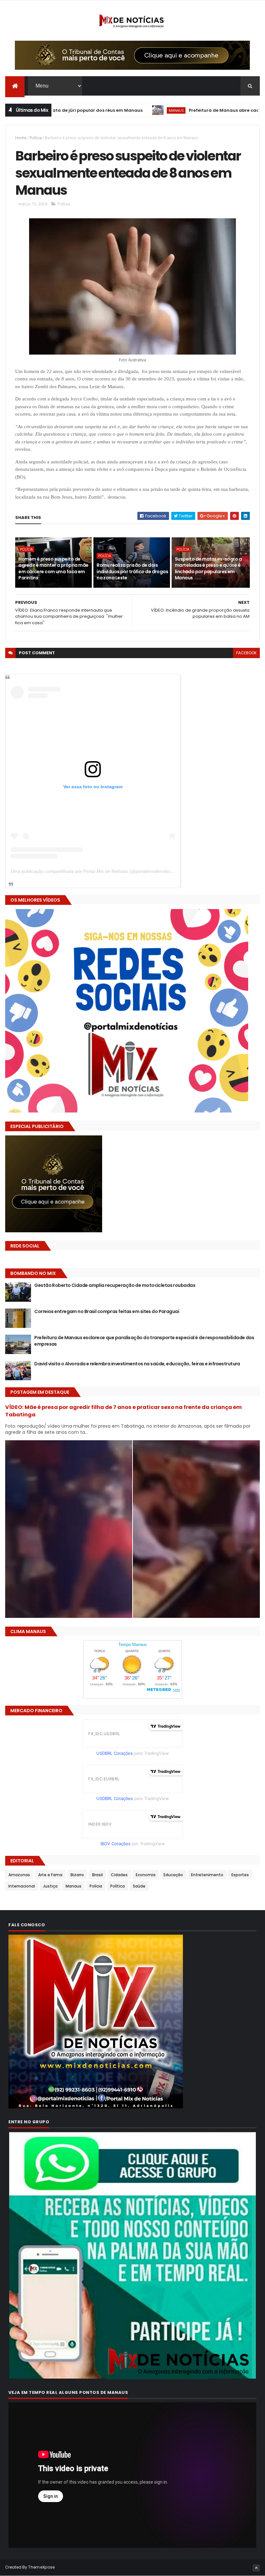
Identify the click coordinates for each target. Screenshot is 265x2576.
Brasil (97, 1875)
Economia (146, 1875)
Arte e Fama (50, 1875)
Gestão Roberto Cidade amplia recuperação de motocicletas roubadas (115, 1285)
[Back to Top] (256, 2568)
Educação (173, 1875)
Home (21, 138)
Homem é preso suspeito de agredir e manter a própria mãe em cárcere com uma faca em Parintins (53, 569)
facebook (246, 653)
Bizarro (77, 1875)
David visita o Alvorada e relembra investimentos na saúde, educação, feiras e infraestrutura (137, 1364)
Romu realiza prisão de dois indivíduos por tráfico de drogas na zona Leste (132, 571)
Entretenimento (207, 1875)
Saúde (139, 1886)
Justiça (50, 1886)
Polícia (36, 138)
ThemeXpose (41, 2567)
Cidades (119, 1875)
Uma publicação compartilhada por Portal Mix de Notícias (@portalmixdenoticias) (94, 871)
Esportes (240, 1875)
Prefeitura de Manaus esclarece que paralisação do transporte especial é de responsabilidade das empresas (144, 1341)
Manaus (99, 110)
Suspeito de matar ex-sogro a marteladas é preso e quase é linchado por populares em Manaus (208, 569)
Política (117, 1886)
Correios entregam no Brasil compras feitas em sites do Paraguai (107, 1311)
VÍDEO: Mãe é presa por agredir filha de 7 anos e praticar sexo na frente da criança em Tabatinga (123, 1411)
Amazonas (19, 1875)
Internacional (22, 1886)
